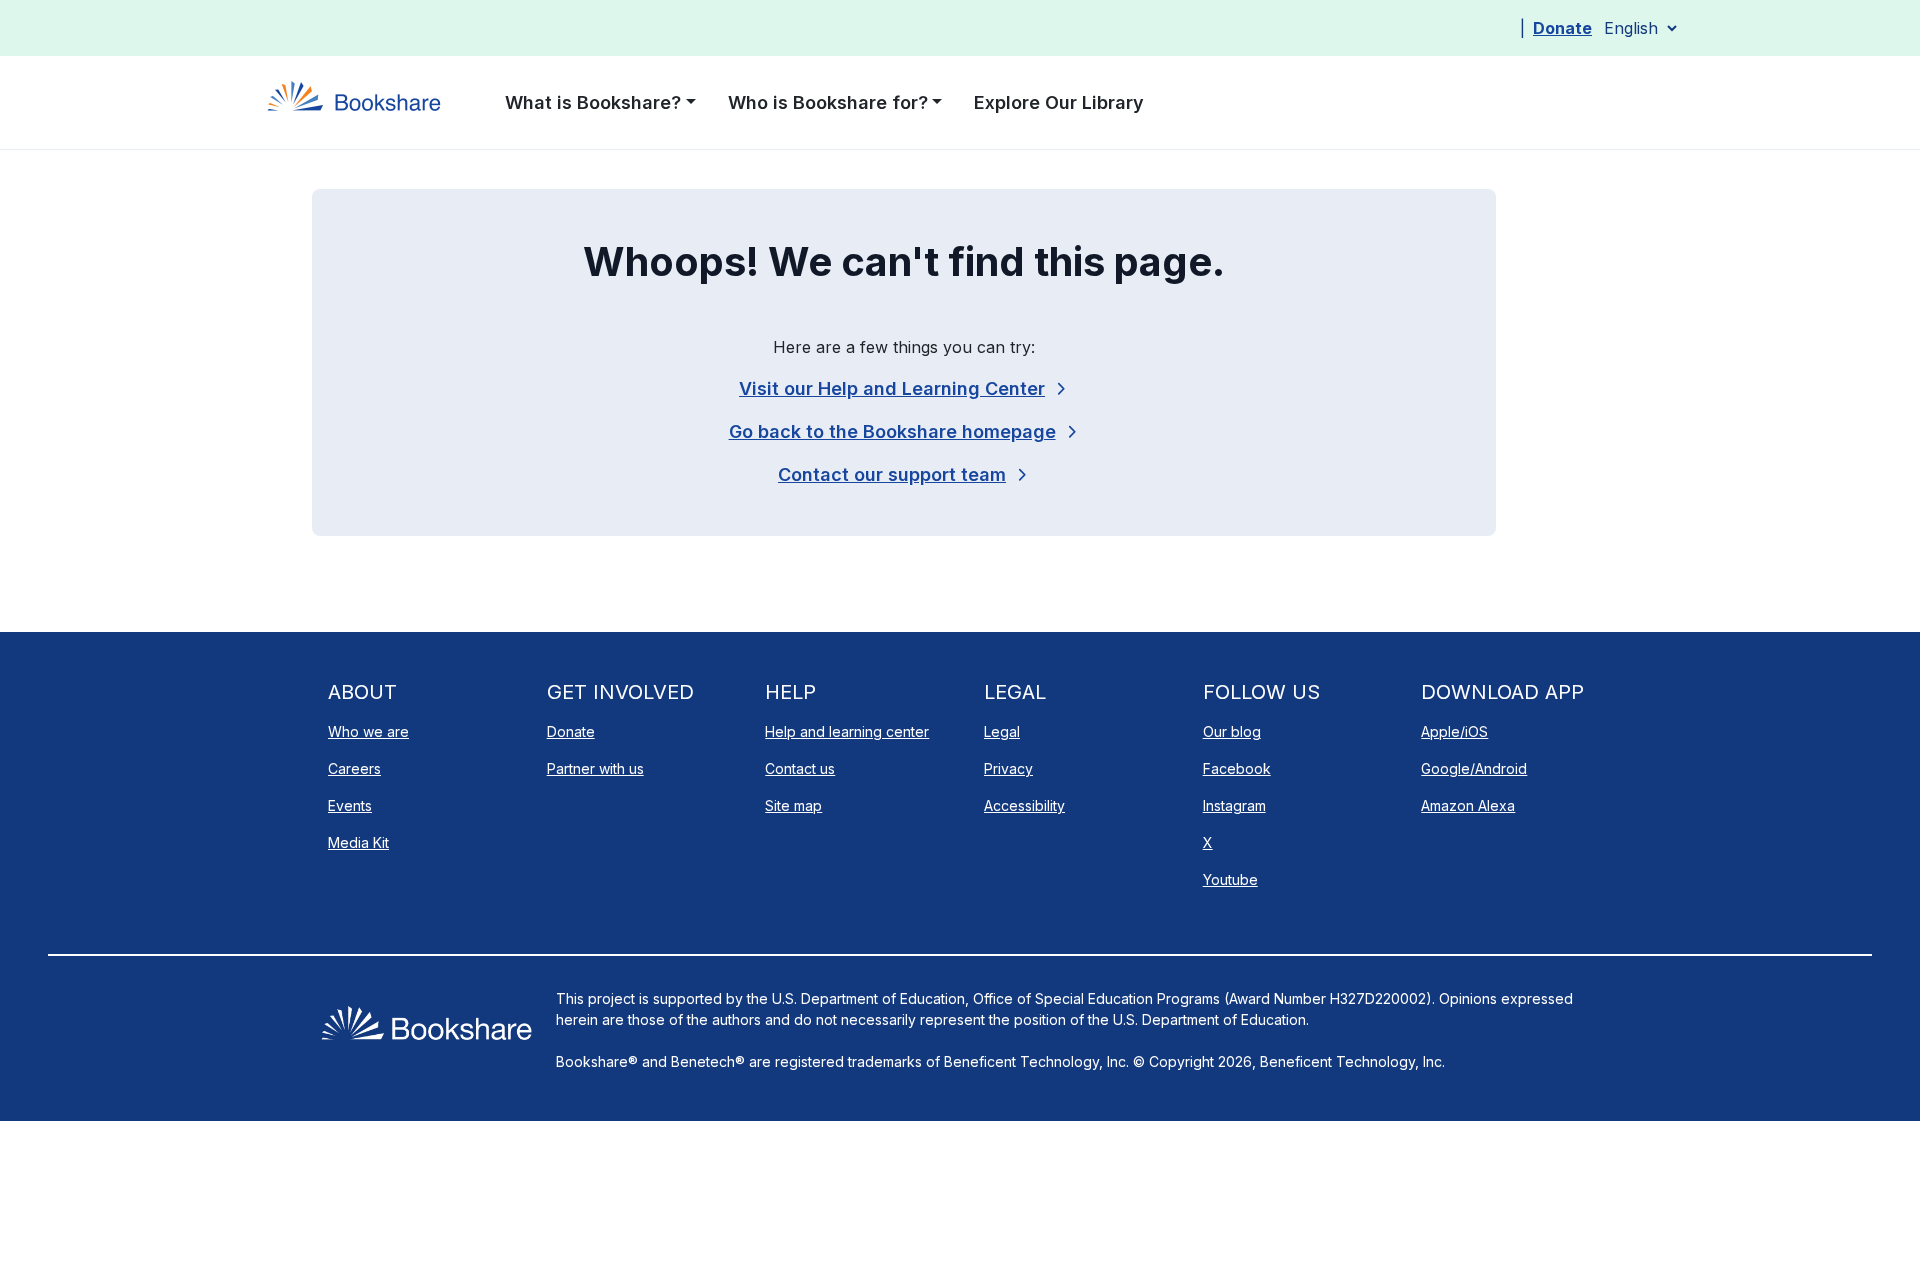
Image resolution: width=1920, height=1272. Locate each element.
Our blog (1232, 731)
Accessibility (1024, 805)
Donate (1562, 28)
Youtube (1230, 879)
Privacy (1008, 768)
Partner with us (595, 768)
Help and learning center (847, 731)
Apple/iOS (1454, 731)
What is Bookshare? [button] (593, 102)
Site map (793, 805)
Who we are (368, 731)
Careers (354, 768)
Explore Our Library (1059, 102)
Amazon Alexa (1468, 805)
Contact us (800, 768)
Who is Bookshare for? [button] (828, 102)
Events (350, 805)
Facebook (1237, 768)
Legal (1002, 731)
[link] (904, 474)
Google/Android (1474, 768)
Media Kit (358, 842)
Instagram (1234, 805)
